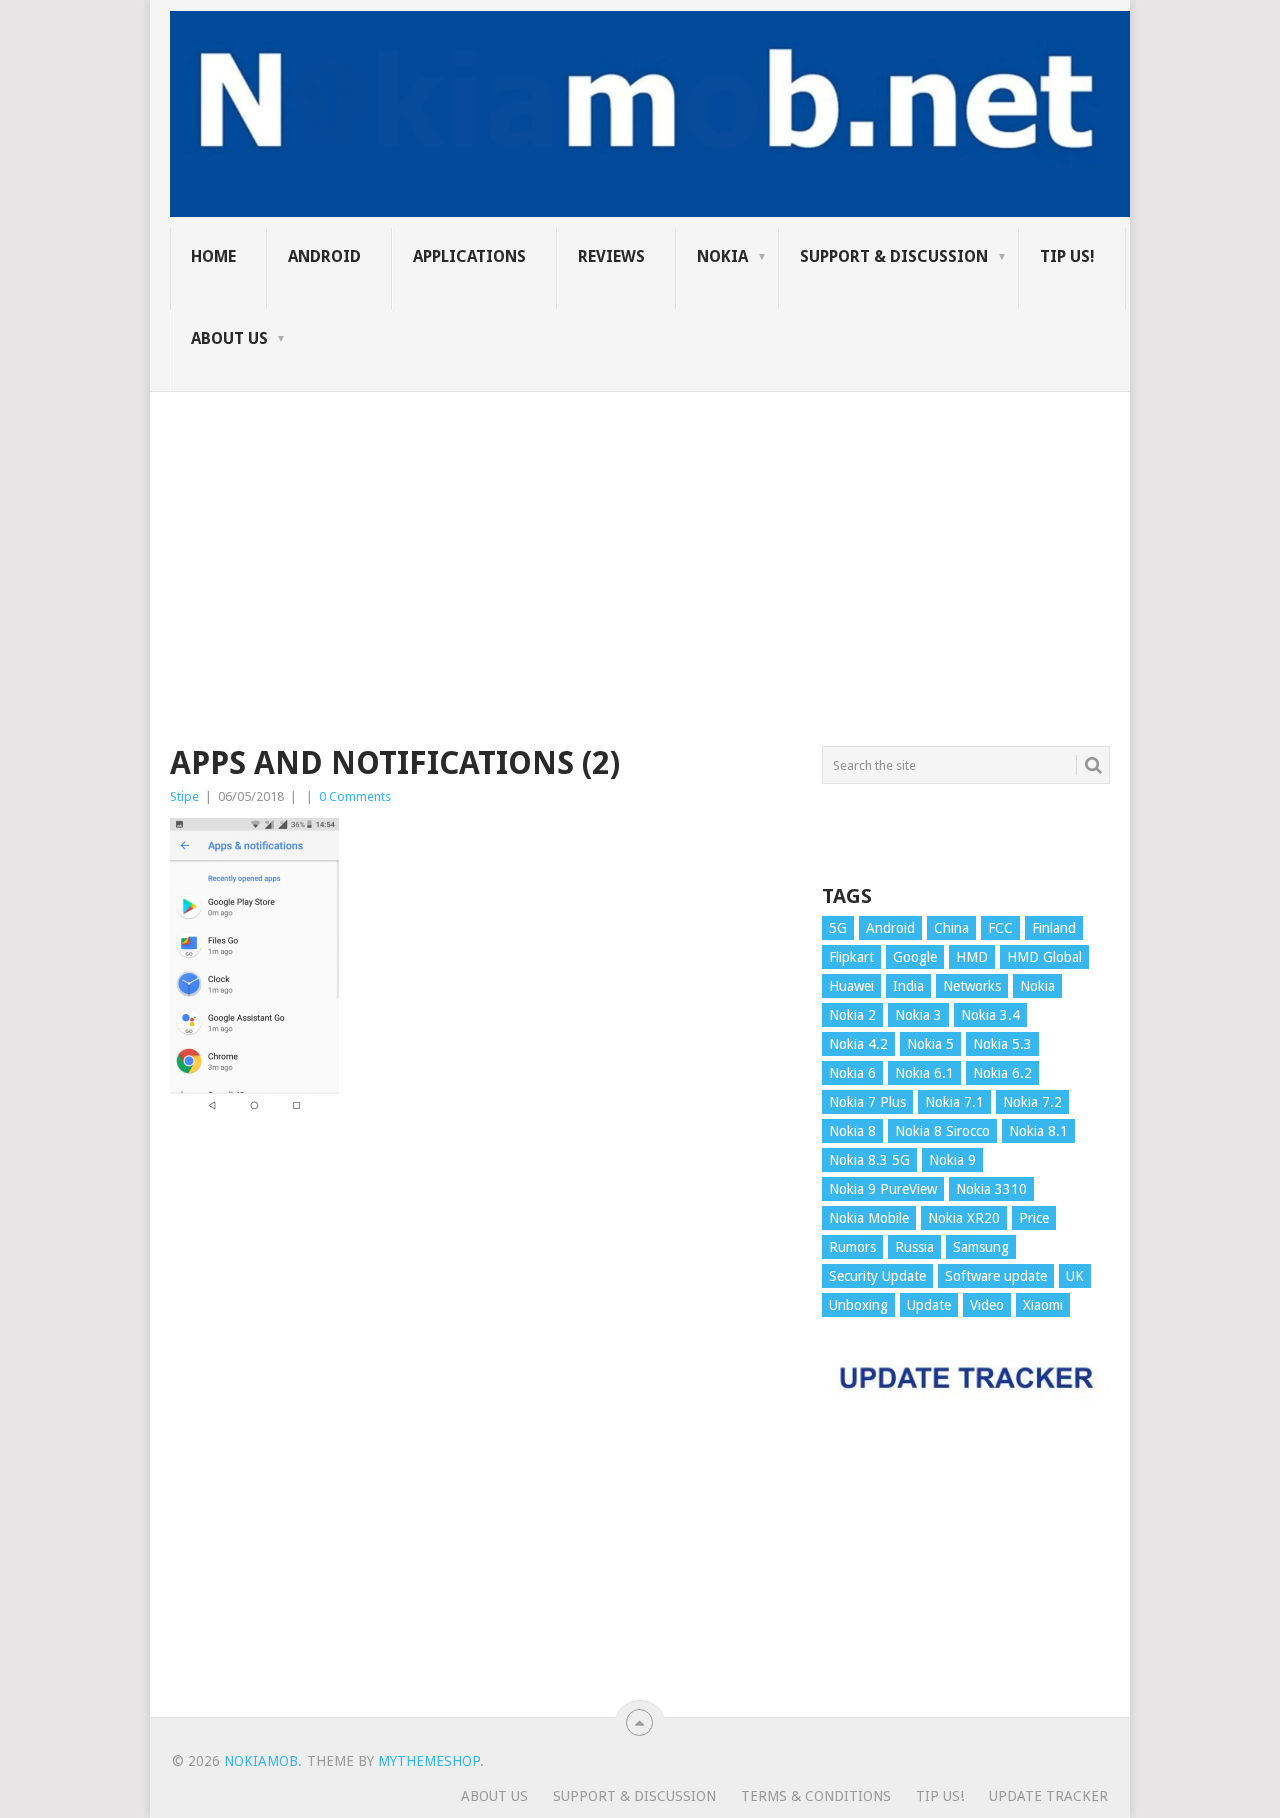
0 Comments (355, 796)
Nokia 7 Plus (867, 1102)
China (951, 928)
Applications (469, 256)
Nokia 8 (852, 1131)
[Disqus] (481, 1427)
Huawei (851, 986)
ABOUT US (229, 338)
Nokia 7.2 (1032, 1102)
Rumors (852, 1247)
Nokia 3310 (991, 1189)
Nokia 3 (918, 1015)
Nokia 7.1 (954, 1102)
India (908, 986)
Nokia (722, 256)
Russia (914, 1247)
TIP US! (1067, 256)
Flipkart (851, 957)
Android (324, 256)
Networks (972, 986)
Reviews (611, 256)
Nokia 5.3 (1002, 1044)
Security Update (877, 1276)
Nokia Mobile (869, 1218)
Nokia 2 (852, 1015)
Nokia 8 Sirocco (942, 1131)
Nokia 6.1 (924, 1073)
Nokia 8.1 (1038, 1131)
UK (1075, 1276)
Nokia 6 (852, 1073)
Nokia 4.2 (858, 1044)
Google (915, 957)
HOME (213, 256)
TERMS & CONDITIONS (816, 1796)
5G (838, 928)
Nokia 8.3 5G (869, 1160)
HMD (972, 957)
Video (987, 1305)
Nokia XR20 (964, 1218)
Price (1034, 1218)
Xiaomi (1043, 1305)
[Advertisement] (640, 532)
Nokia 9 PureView (883, 1189)
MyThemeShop (429, 1761)
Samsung (981, 1247)
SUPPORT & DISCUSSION (894, 256)
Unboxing (858, 1305)
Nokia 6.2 (1002, 1073)
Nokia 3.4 (990, 1015)
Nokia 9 (952, 1160)
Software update (996, 1276)
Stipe (184, 796)
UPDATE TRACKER (1048, 1796)
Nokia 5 (930, 1044)
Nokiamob (261, 1761)
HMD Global (1044, 957)
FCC (1000, 928)
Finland (1054, 928)
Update (929, 1305)
